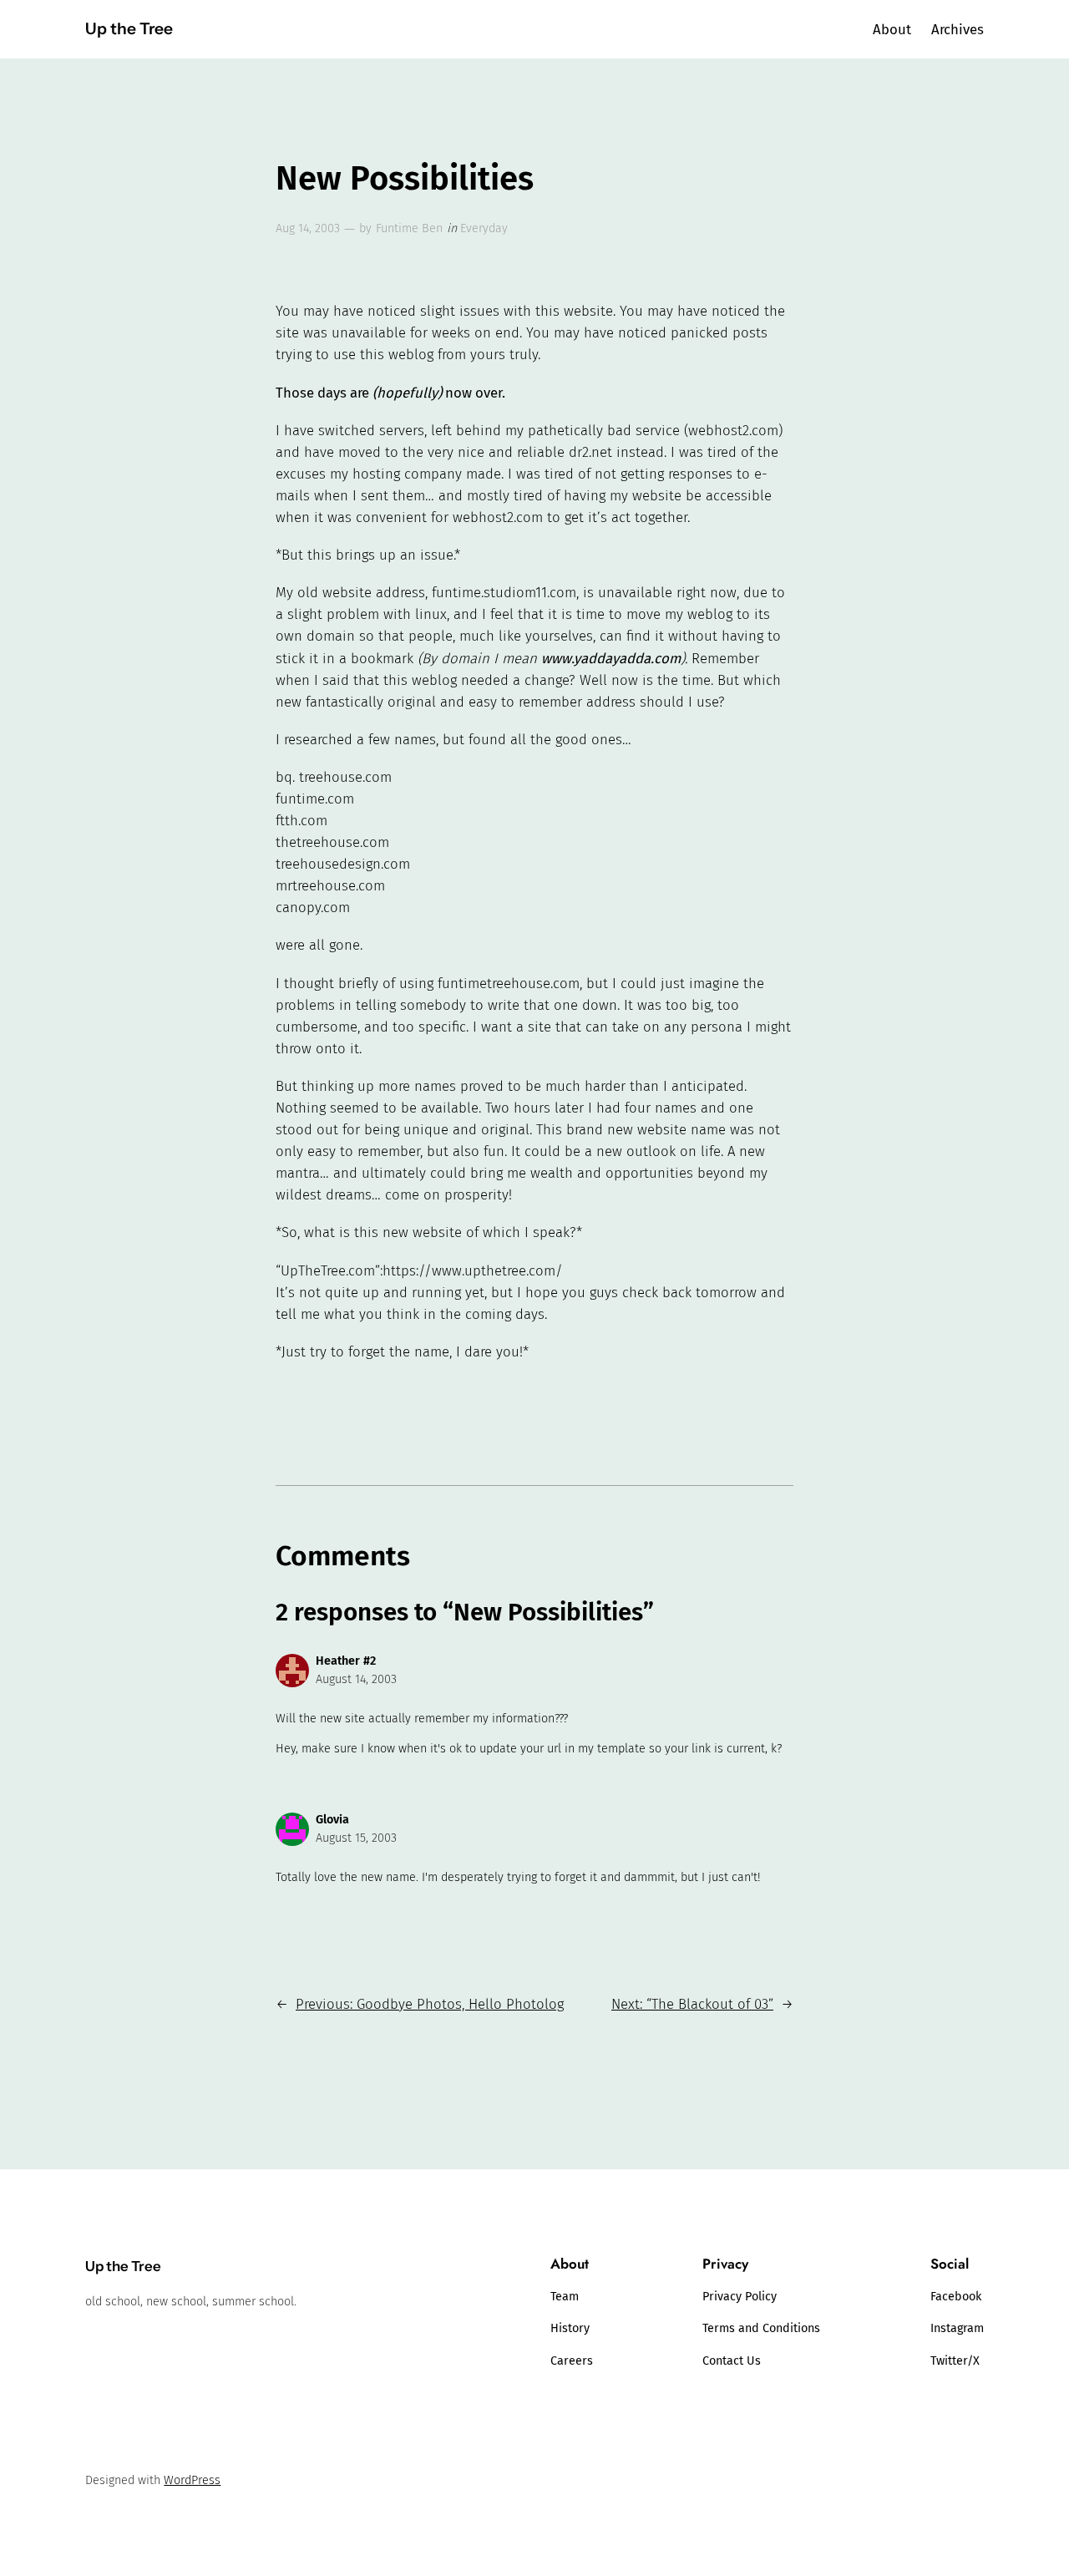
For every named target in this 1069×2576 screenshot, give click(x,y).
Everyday (484, 228)
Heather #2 (346, 1661)
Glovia (332, 1820)
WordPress (192, 2480)
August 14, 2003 (356, 1679)
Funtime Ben (409, 228)
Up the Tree (129, 28)
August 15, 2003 (356, 1838)
